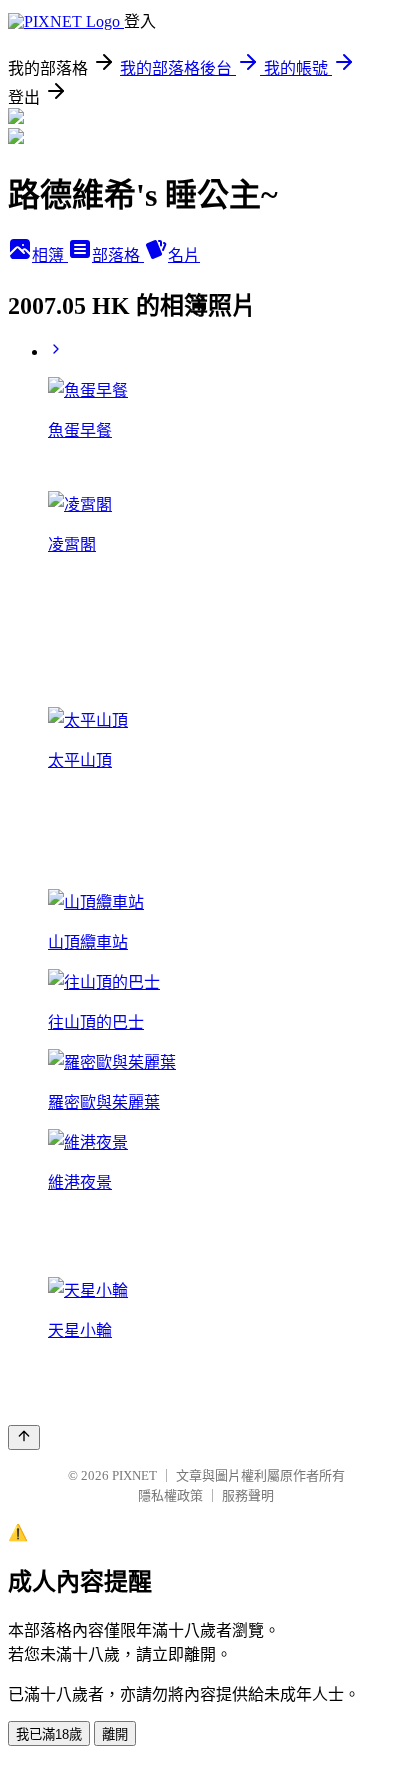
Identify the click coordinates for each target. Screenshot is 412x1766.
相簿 (50, 255)
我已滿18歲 (49, 1734)
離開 (115, 1734)
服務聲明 (248, 1495)
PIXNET (134, 1475)
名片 (184, 255)
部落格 (118, 255)
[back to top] (24, 1437)
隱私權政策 (170, 1495)
